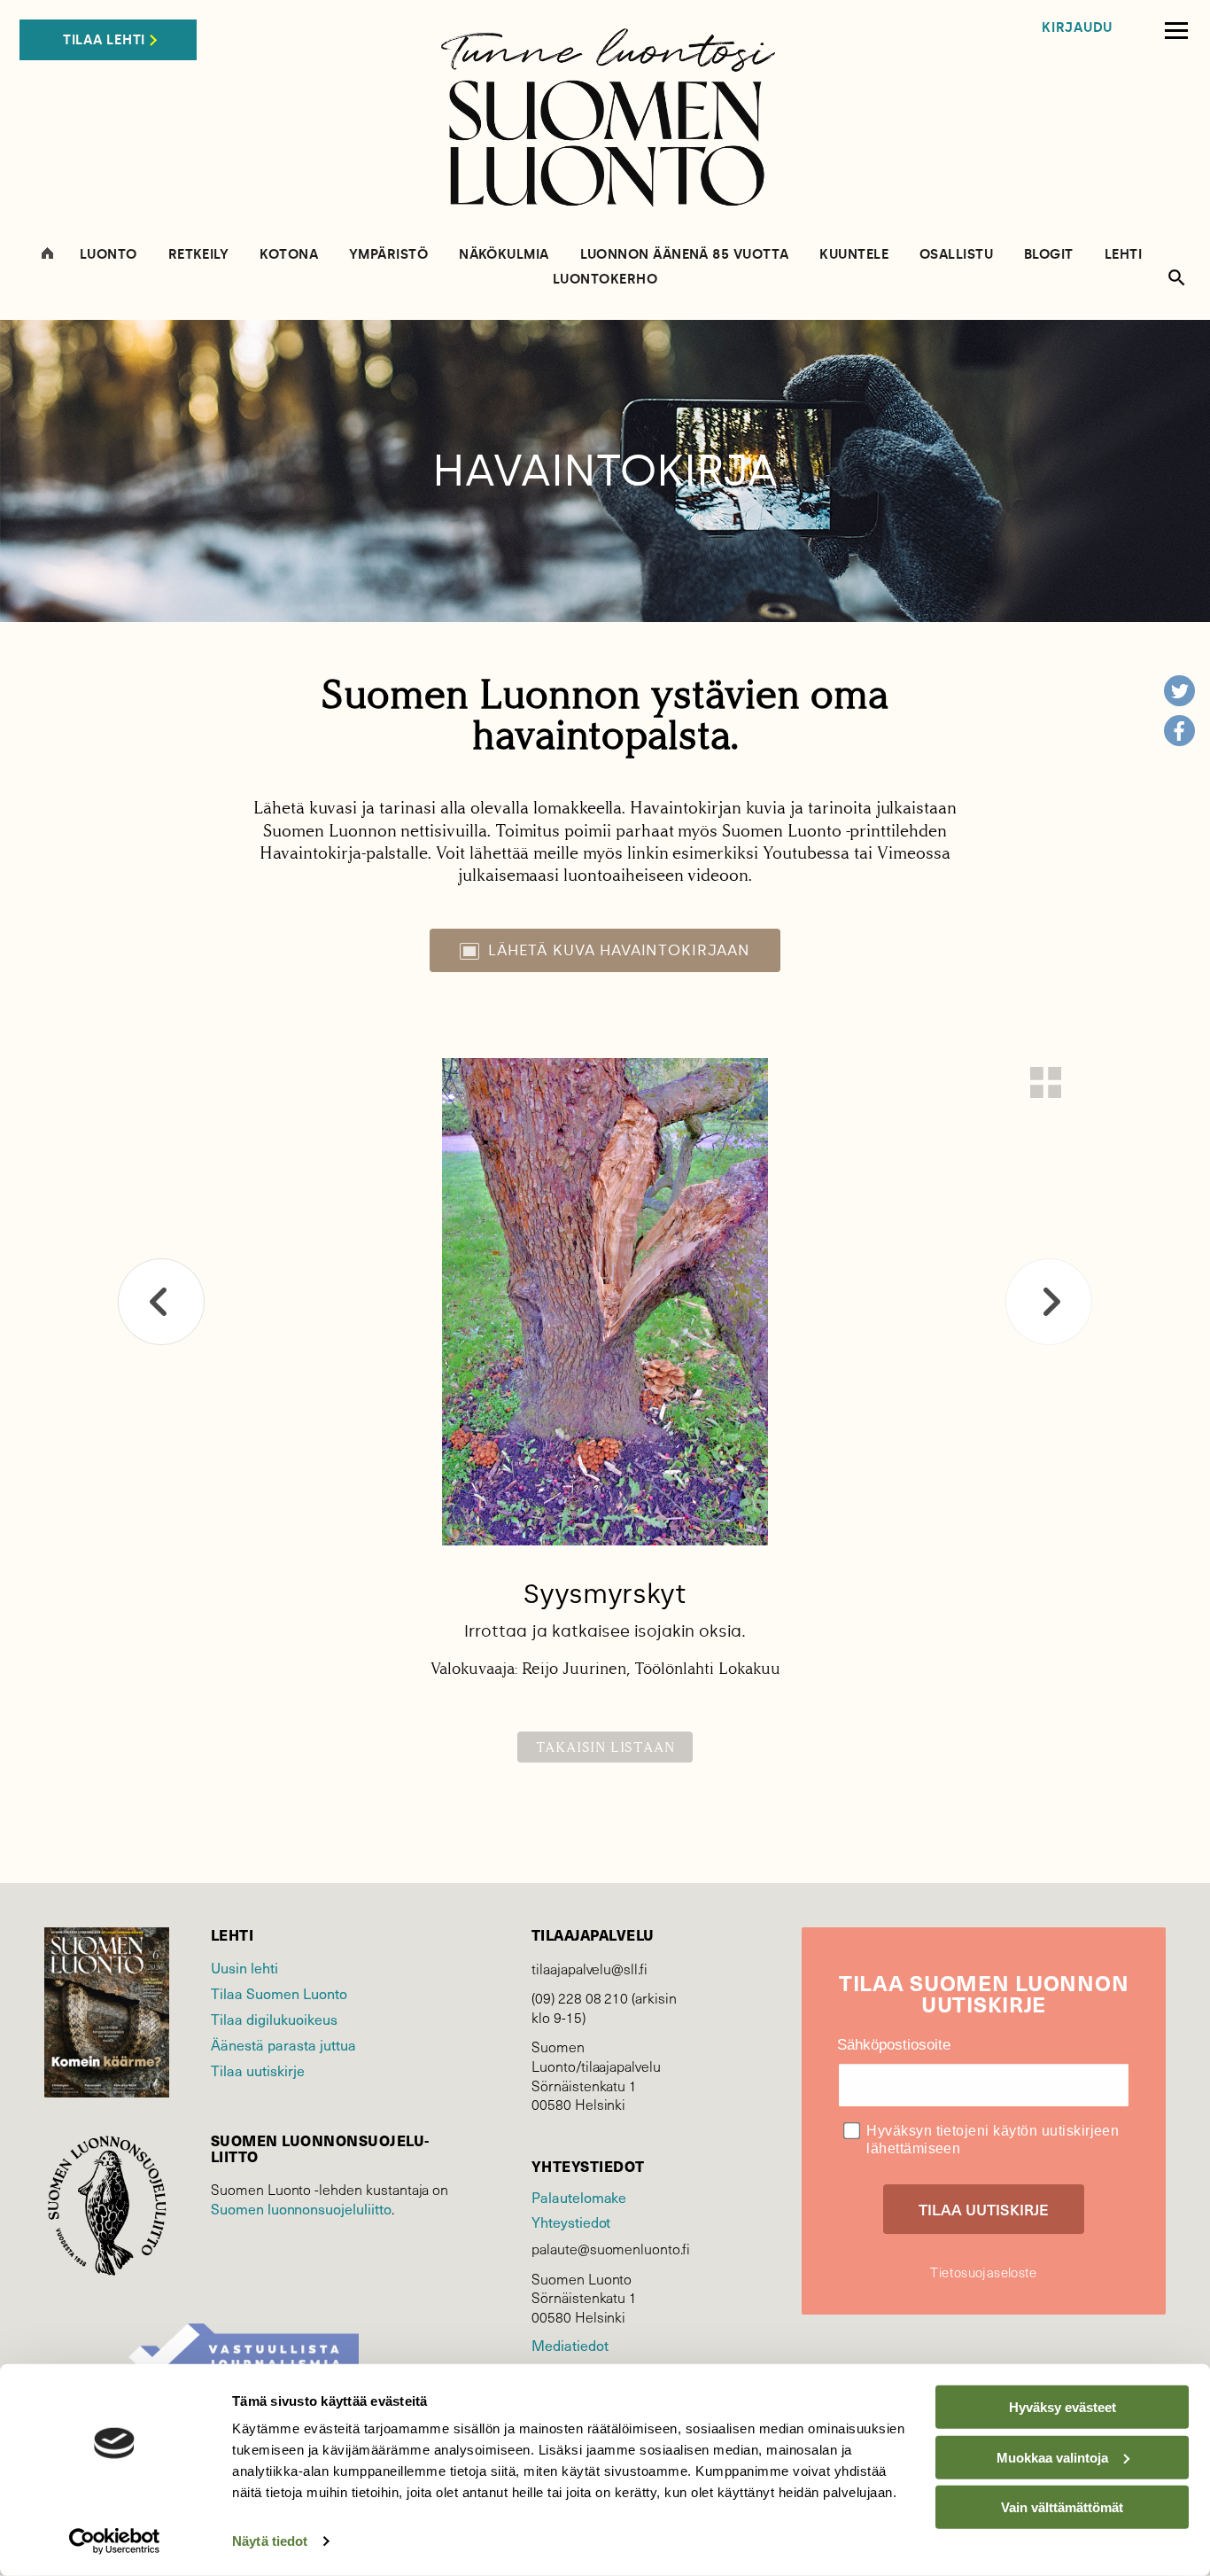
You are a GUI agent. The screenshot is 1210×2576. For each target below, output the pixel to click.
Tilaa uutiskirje (258, 2070)
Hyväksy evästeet (1063, 2407)
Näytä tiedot (270, 2541)
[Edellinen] (161, 1302)
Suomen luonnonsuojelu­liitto (301, 2208)
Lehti (1123, 255)
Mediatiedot (570, 2345)
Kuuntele (854, 255)
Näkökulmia (504, 255)
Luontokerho (605, 280)
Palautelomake (579, 2197)
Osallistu (956, 255)
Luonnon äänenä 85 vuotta (685, 255)
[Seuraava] (1049, 1302)
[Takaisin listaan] (1046, 1082)
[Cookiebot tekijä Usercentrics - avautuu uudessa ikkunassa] (115, 2541)
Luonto (109, 255)
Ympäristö (388, 255)
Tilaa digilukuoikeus (274, 2019)
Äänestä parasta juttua (283, 2044)
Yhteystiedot (571, 2222)
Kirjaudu (1077, 28)
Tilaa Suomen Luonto (279, 1993)
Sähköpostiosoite (894, 2045)
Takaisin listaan (605, 1747)
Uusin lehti (244, 1967)
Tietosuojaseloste (983, 2272)
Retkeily (199, 255)
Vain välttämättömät (1062, 2507)
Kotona (289, 255)
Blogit (1049, 255)
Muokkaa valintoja (1052, 2457)
